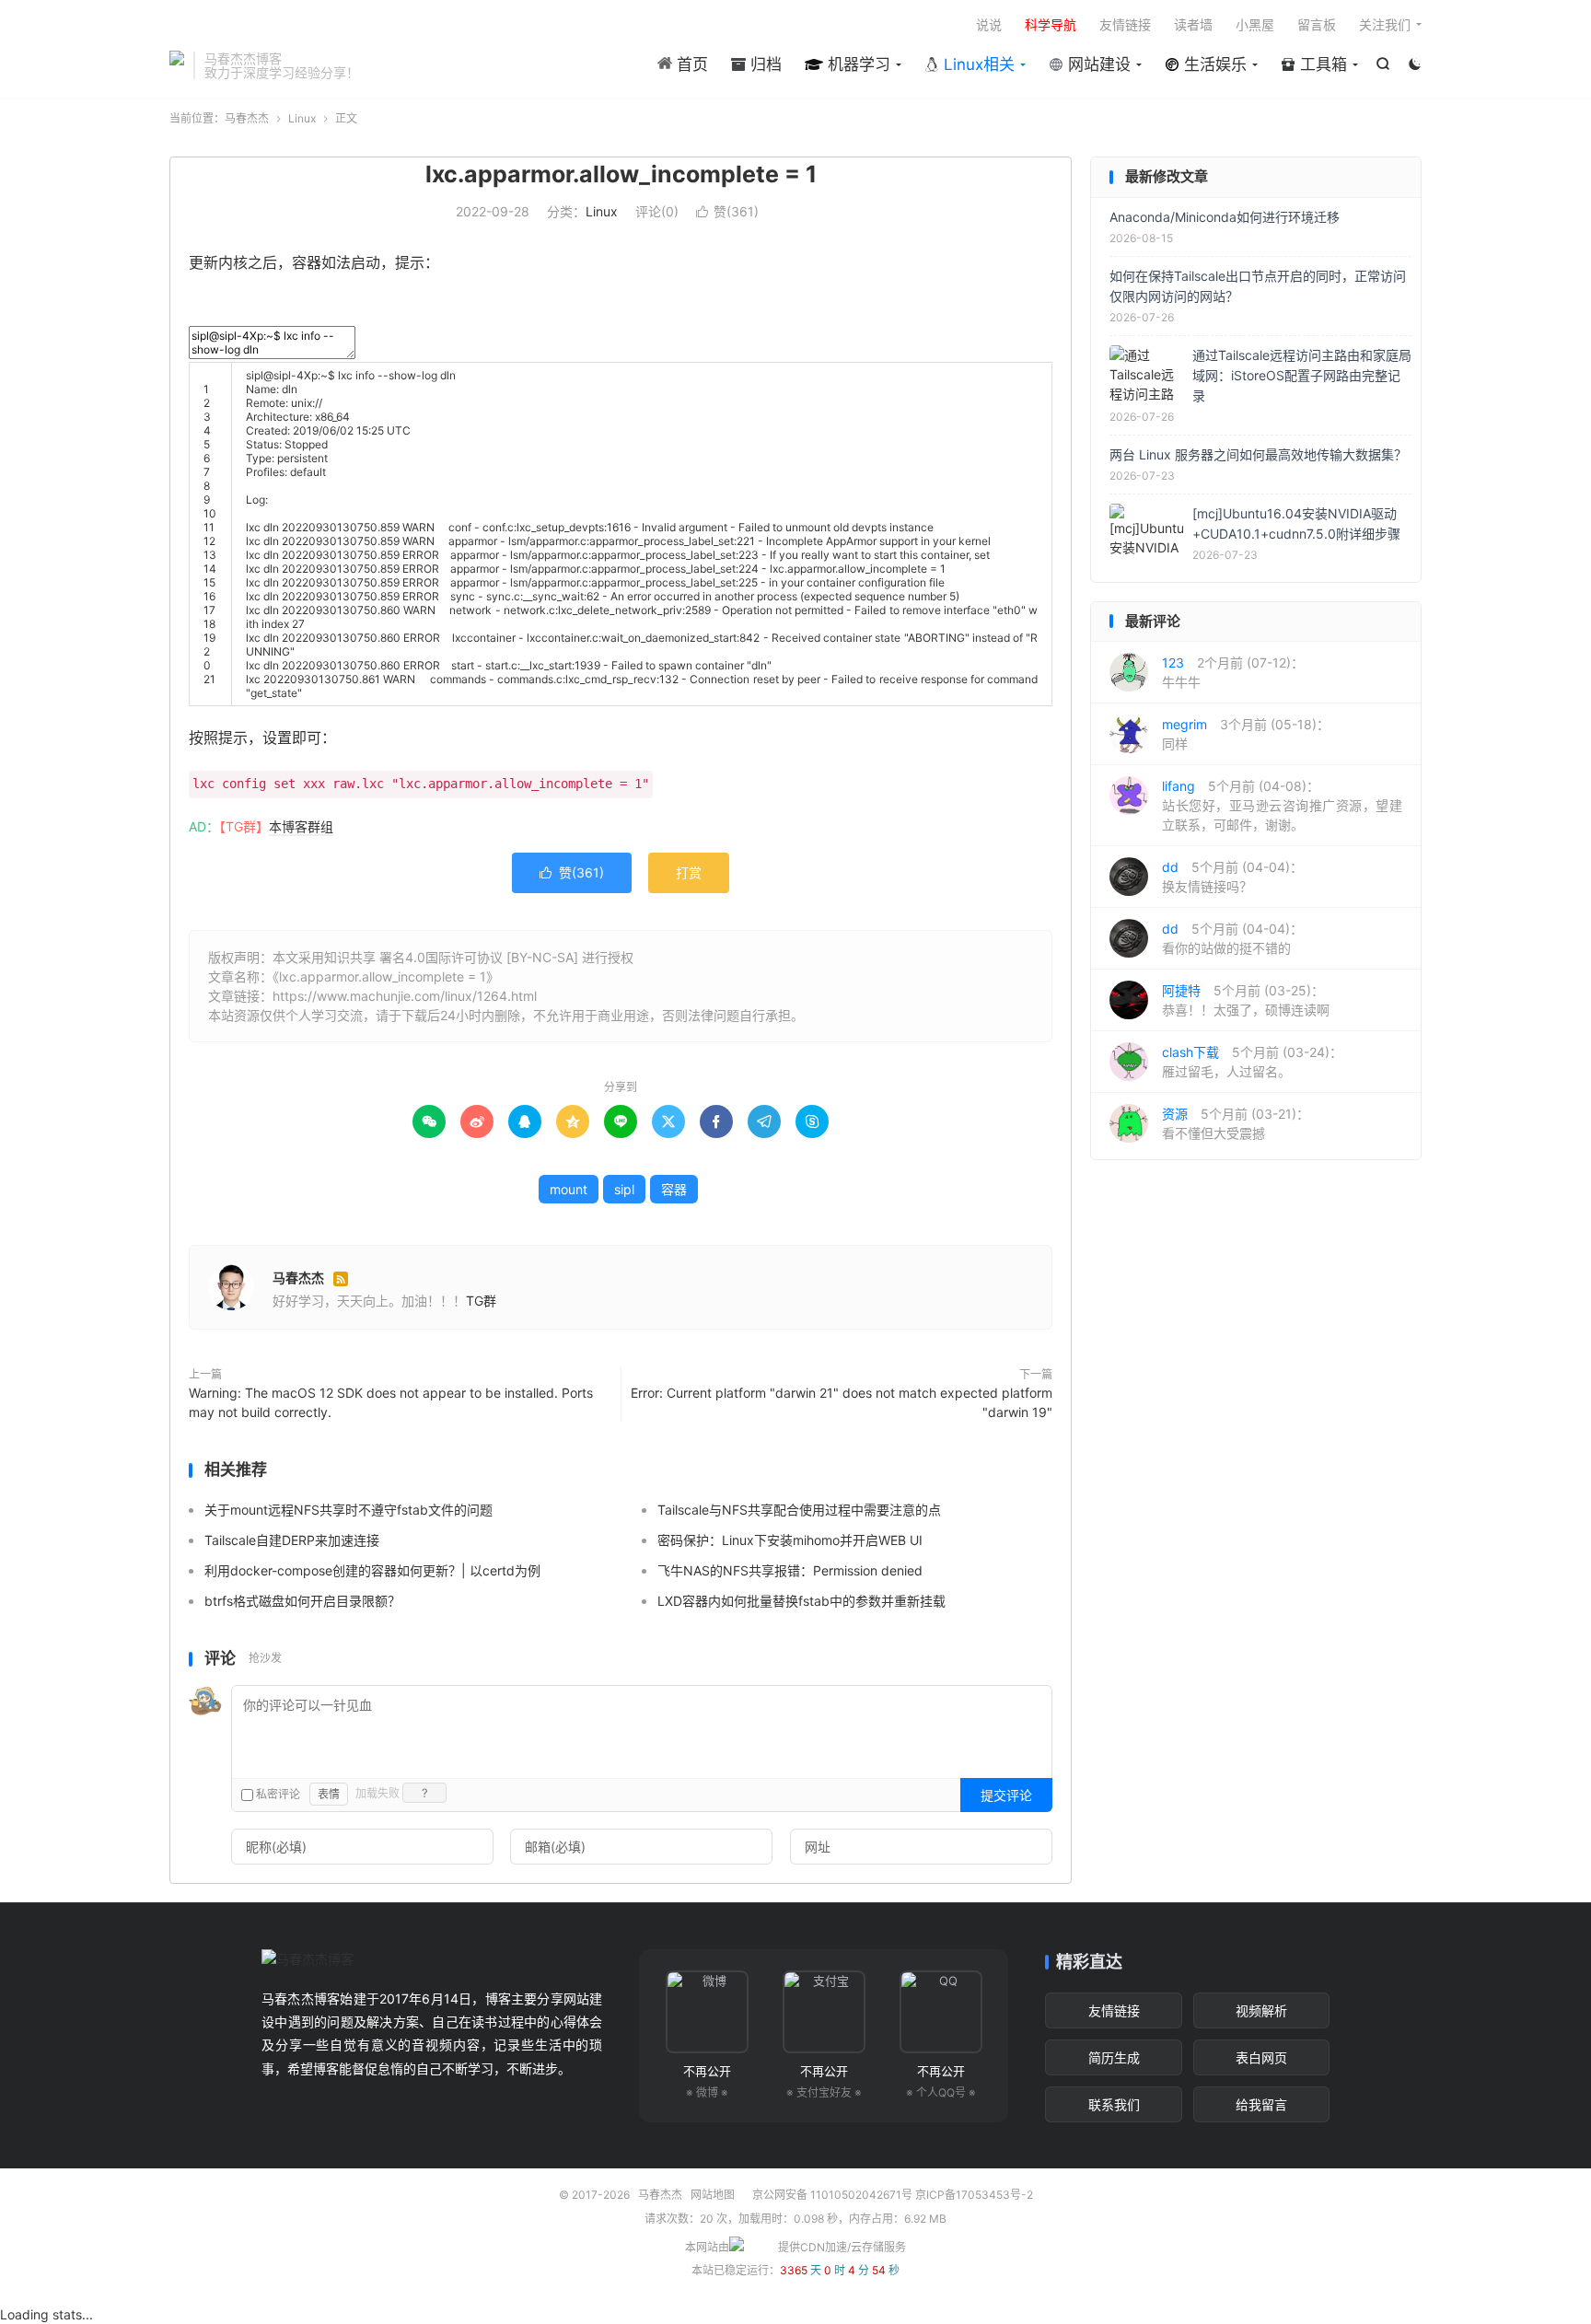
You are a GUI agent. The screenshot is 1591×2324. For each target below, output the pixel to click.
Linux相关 (977, 64)
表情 (329, 1794)
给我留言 (1261, 2104)
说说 (989, 24)
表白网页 (1261, 2057)
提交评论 (1006, 1795)
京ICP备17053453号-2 (974, 2195)
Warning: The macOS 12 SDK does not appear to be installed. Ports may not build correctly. (391, 1402)
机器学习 (857, 64)
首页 (690, 64)
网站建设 (1097, 64)
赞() (727, 211)
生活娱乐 (1213, 64)
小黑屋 (1255, 24)
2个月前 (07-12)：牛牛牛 (1233, 672)
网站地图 (713, 2195)
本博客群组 (301, 826)
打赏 (689, 872)
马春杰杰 (177, 65)
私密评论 (277, 1794)
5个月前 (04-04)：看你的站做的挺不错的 (1232, 938)
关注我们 (1385, 24)
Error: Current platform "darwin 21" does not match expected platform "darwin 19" (842, 1402)
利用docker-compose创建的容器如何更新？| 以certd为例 (372, 1570)
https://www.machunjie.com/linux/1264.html (405, 996)
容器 (674, 1189)
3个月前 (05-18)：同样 (1246, 734)
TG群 (481, 1301)
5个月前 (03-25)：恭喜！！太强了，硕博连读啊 (1246, 1000)
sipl (624, 1189)
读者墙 (1193, 24)
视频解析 (1261, 2010)
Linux (302, 118)
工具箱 (1321, 64)
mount (569, 1189)
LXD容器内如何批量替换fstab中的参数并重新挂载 (801, 1601)
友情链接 (1125, 24)
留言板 (1317, 24)
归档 (764, 64)
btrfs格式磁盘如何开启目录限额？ (302, 1601)
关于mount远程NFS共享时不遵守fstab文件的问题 (348, 1510)
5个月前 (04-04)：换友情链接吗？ (1232, 877)
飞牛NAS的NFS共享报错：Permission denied (790, 1570)
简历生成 (1114, 2057)
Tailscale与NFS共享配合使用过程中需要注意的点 (799, 1510)
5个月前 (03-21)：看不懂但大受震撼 (1236, 1123)
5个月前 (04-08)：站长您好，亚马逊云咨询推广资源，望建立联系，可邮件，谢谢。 (1282, 805)
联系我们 (1114, 2104)
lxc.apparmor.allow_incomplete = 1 (621, 174)
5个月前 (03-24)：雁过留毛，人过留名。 (1252, 1062)
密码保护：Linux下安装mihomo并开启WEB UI (790, 1540)
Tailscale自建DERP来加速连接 (292, 1540)
